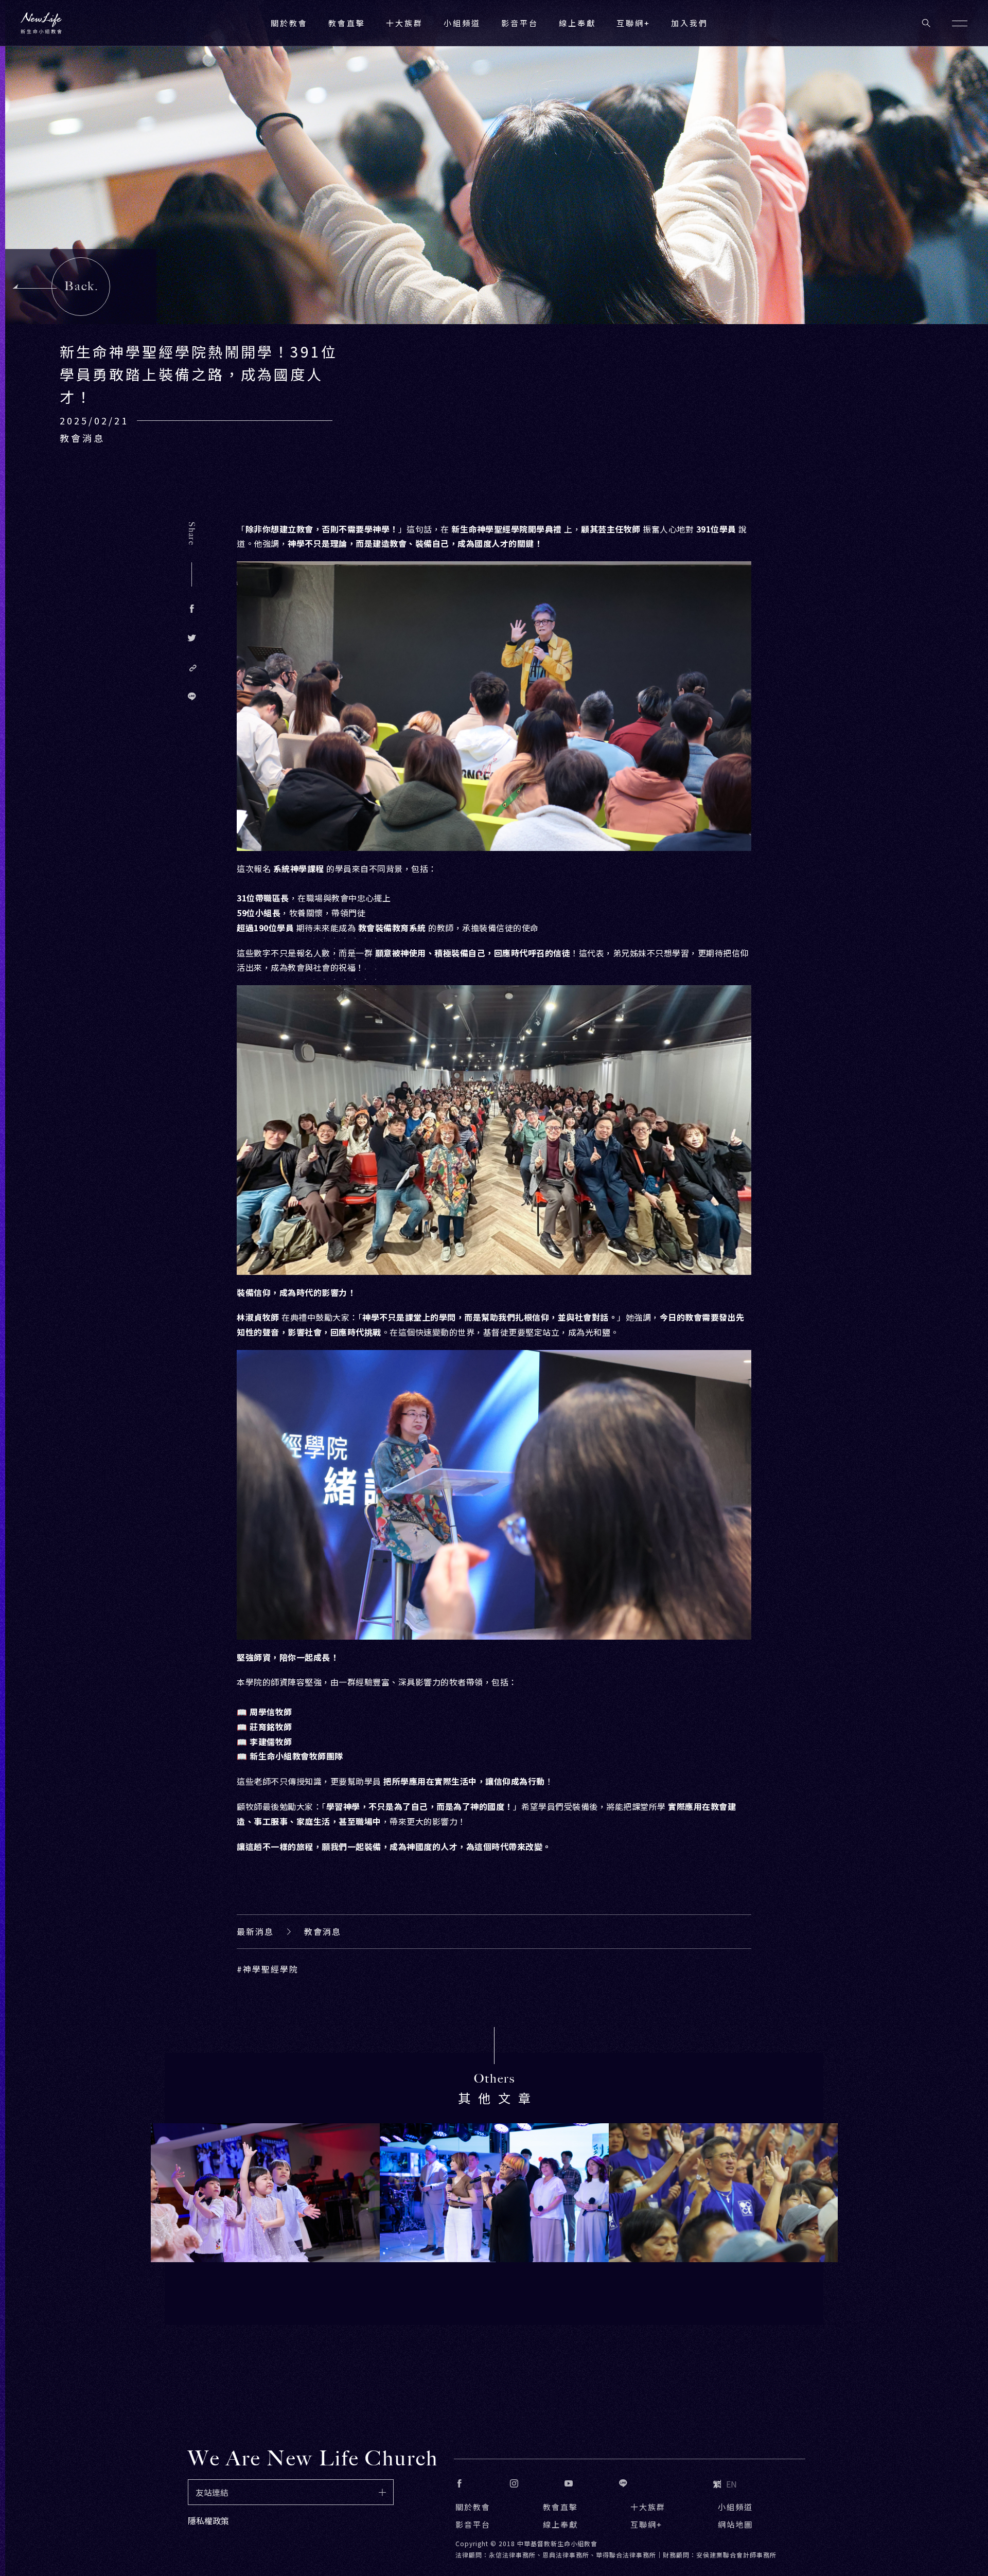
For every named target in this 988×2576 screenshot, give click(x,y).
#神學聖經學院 (268, 1969)
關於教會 (473, 2507)
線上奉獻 (560, 2524)
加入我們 (690, 23)
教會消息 (323, 1931)
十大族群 (648, 2507)
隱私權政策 (208, 2520)
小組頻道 (462, 23)
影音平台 (473, 2524)
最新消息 (255, 1931)
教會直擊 (560, 2507)
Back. (82, 286)
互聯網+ (633, 23)
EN (731, 2484)
